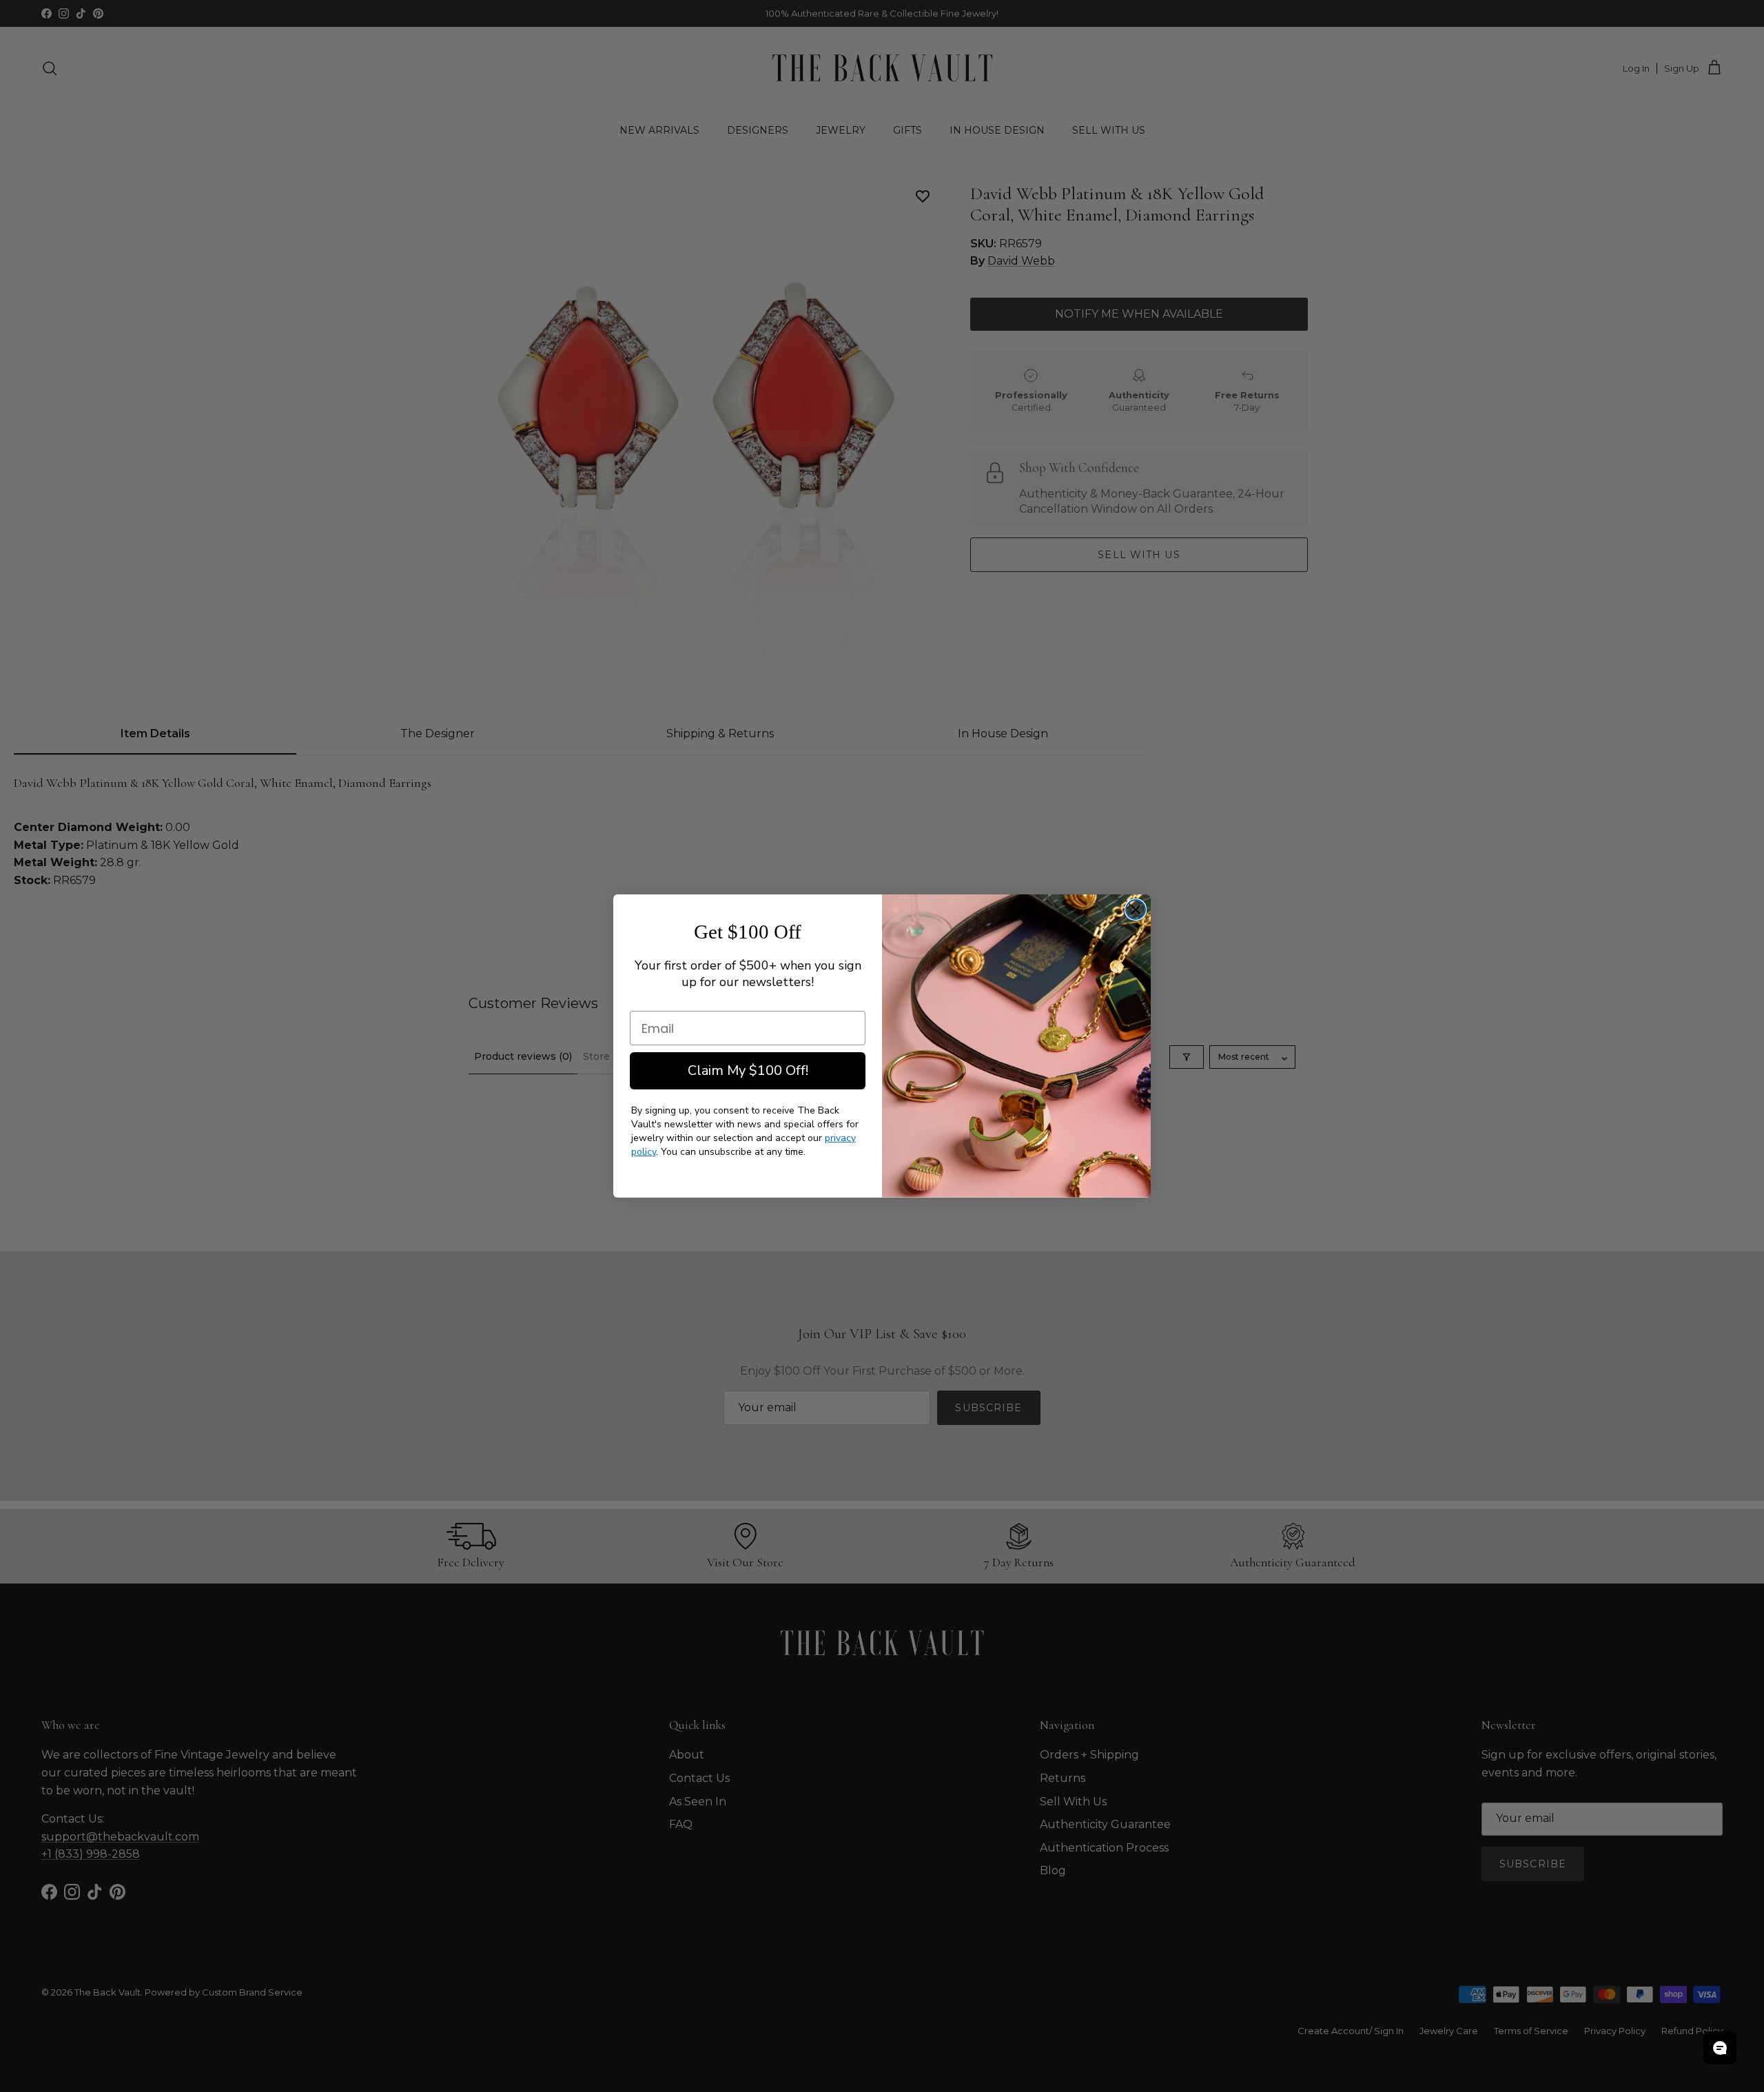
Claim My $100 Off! (748, 1070)
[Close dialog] (1136, 910)
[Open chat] (1720, 2048)
